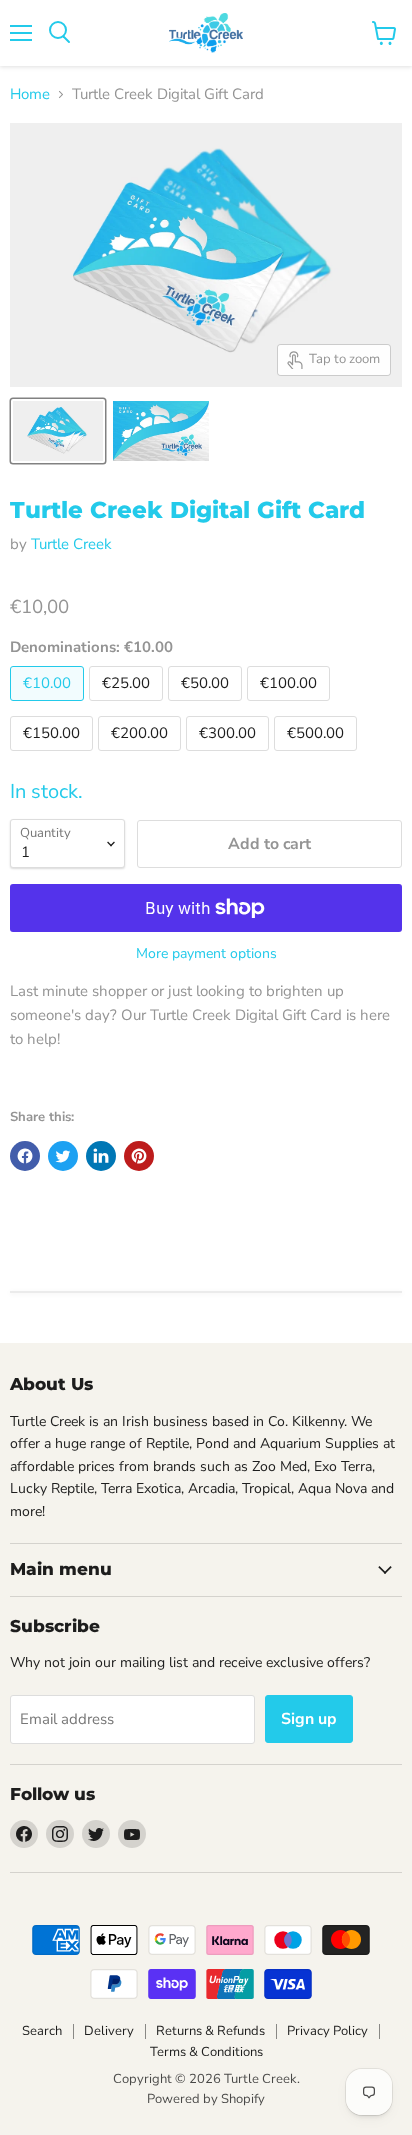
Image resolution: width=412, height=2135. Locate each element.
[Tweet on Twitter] (63, 1156)
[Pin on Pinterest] (139, 1156)
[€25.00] (128, 706)
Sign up (309, 1719)
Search (42, 2031)
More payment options (206, 954)
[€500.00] (318, 756)
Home (30, 94)
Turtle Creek (71, 544)
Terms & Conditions (206, 2052)
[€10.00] (49, 706)
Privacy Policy (327, 2031)
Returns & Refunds (210, 2031)
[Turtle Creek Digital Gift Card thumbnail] (58, 431)
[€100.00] (291, 706)
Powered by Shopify (206, 2099)
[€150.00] (54, 756)
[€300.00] (230, 756)
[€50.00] (207, 706)
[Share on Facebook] (25, 1156)
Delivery (109, 2031)
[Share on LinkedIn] (101, 1156)
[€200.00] (142, 756)
